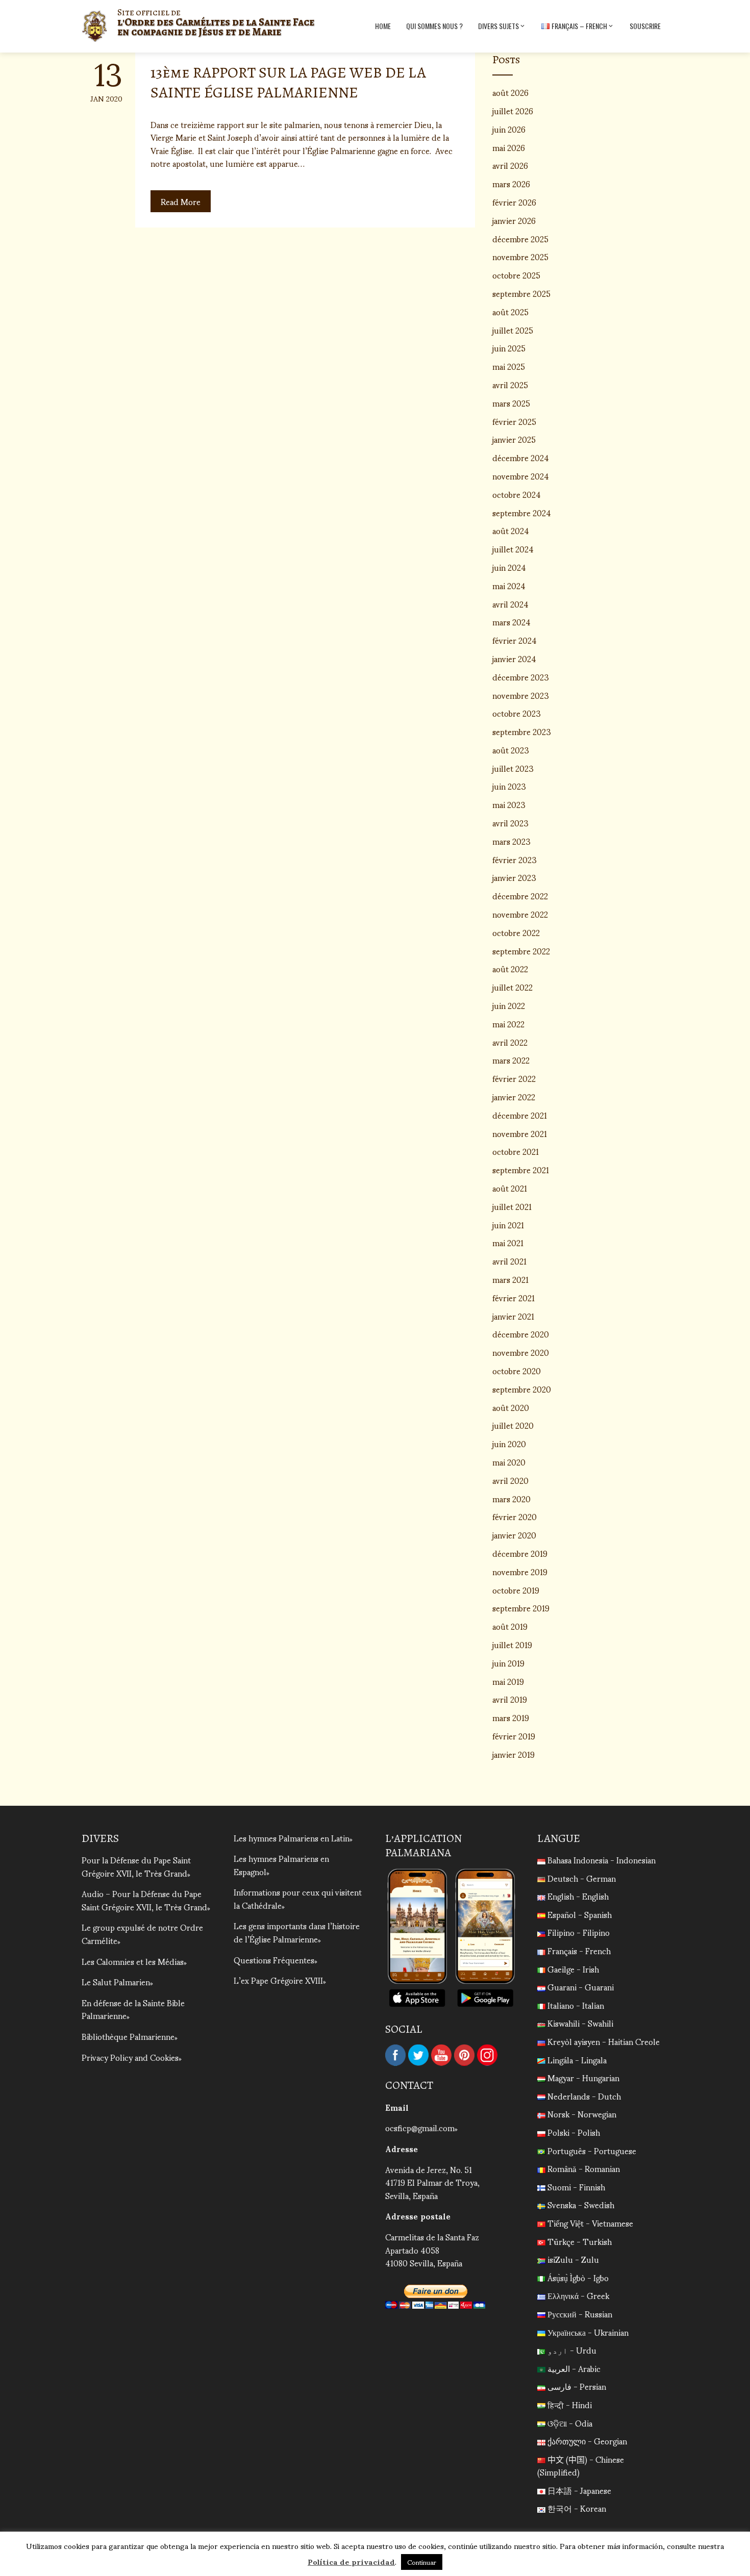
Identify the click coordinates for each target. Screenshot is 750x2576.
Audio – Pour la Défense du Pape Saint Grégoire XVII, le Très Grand (144, 1900)
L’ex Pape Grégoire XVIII (278, 1980)
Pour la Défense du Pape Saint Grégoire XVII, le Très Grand (136, 1866)
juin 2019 (508, 1663)
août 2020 (511, 1407)
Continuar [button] (422, 2562)
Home (383, 26)
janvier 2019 (514, 1754)
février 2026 (514, 202)
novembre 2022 (520, 914)
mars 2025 (511, 403)
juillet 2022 (512, 987)
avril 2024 (510, 604)
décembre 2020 (521, 1334)
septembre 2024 (522, 512)
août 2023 (511, 750)
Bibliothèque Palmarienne (128, 2036)
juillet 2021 (512, 1206)
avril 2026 (510, 165)
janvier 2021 (513, 1316)
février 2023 (515, 859)
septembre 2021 (521, 1169)
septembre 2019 (521, 1608)
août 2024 (511, 530)
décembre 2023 (521, 677)
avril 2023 (510, 823)
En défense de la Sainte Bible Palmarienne (133, 2009)
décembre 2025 (520, 238)
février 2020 (515, 1516)
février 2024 (515, 640)
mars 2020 (511, 1498)
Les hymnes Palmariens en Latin (292, 1838)
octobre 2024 (517, 494)
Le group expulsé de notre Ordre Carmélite (142, 1934)
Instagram (487, 2055)
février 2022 (514, 1078)
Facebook (395, 2055)
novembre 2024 (521, 476)
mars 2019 (511, 1717)
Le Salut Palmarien (116, 1981)
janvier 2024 (514, 658)
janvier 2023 (514, 877)
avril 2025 (510, 384)
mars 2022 (511, 1060)
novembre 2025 (520, 256)
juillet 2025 (513, 330)
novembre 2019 (520, 1571)
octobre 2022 (516, 932)
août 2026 (510, 92)
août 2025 (510, 311)
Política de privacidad (351, 2561)
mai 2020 (509, 1462)
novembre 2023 (521, 695)
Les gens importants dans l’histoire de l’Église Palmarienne (297, 1932)
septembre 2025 (521, 293)
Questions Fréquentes (274, 1960)
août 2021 (510, 1188)
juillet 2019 (512, 1644)
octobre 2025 (516, 275)
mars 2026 (511, 183)
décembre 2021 (520, 1115)
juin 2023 (509, 786)
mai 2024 (509, 585)
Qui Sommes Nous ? (434, 26)
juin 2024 (509, 567)
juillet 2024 (513, 549)
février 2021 (514, 1297)
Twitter (418, 2055)
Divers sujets (498, 26)
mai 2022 (508, 1024)
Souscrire (645, 26)
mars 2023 (511, 841)
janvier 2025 (514, 439)
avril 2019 (510, 1699)
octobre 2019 (516, 1590)
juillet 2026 (513, 110)
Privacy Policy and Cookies (130, 2057)
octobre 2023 (517, 713)
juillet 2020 (513, 1425)
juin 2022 (509, 1005)
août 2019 (510, 1626)
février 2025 (514, 421)
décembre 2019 (520, 1553)
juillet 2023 (513, 768)
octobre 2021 (516, 1151)
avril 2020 (510, 1480)
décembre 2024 (521, 457)
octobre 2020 (517, 1370)
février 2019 (514, 1736)
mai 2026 (509, 147)
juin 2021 (508, 1224)
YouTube (441, 2055)
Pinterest (464, 2055)
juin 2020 (509, 1443)
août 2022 (510, 968)
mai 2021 (508, 1242)
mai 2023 (509, 804)
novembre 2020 (521, 1352)
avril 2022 (510, 1042)
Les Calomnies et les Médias (133, 1961)
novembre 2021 (520, 1133)
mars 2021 (510, 1279)
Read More (181, 201)
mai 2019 (508, 1681)
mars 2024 (511, 622)
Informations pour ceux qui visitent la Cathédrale (298, 1898)
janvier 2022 (514, 1096)
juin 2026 (509, 129)
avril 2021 (509, 1261)
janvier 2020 (514, 1535)
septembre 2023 (522, 731)
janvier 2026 (514, 220)
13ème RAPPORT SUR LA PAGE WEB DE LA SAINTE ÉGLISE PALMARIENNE (288, 82)
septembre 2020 (522, 1389)
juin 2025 (509, 348)
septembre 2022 (521, 951)
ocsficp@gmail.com (420, 2127)
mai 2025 (509, 366)
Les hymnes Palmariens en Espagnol (281, 1865)
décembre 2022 (520, 895)
